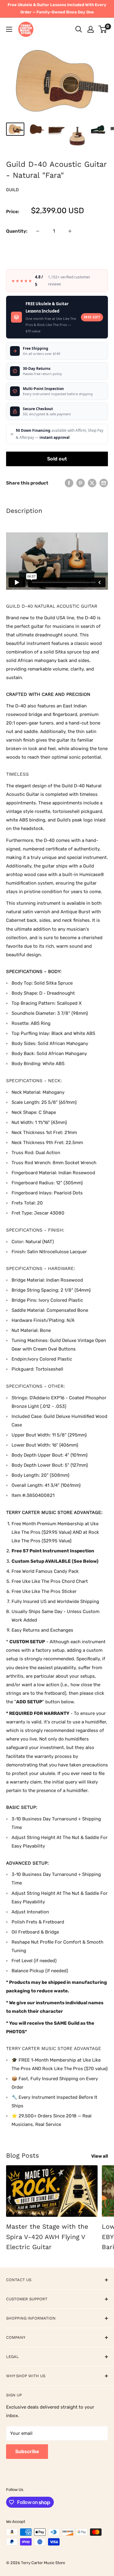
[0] (103, 29)
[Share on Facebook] (69, 483)
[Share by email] (104, 483)
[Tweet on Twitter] (92, 483)
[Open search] (79, 29)
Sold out (57, 459)
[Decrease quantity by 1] (38, 231)
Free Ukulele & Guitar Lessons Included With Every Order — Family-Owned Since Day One (57, 8)
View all (100, 2156)
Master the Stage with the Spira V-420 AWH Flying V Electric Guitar (47, 2237)
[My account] (91, 29)
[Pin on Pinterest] (81, 483)
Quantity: (17, 231)
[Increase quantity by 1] (70, 231)
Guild (12, 190)
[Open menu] (9, 29)
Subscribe (27, 2451)
